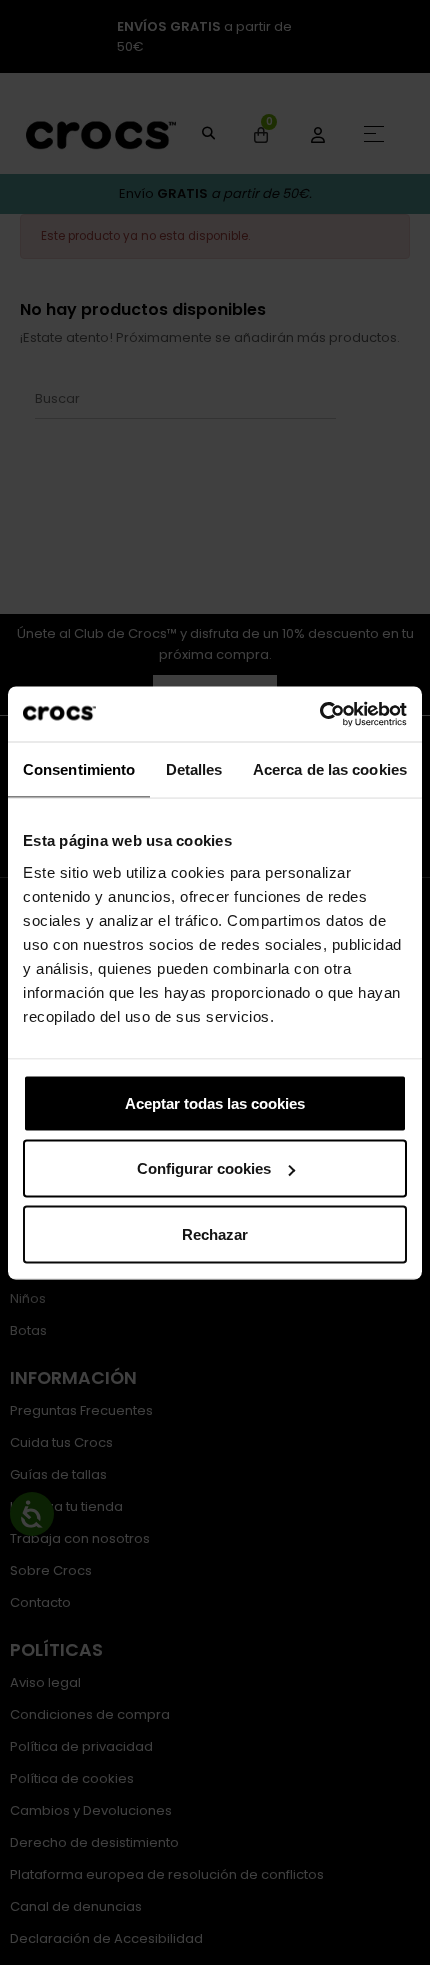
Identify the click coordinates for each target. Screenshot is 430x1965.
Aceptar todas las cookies (215, 1102)
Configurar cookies (204, 1168)
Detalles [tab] (194, 769)
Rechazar (215, 1233)
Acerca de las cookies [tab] (330, 769)
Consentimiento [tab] (79, 769)
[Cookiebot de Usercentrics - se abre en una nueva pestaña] (319, 714)
